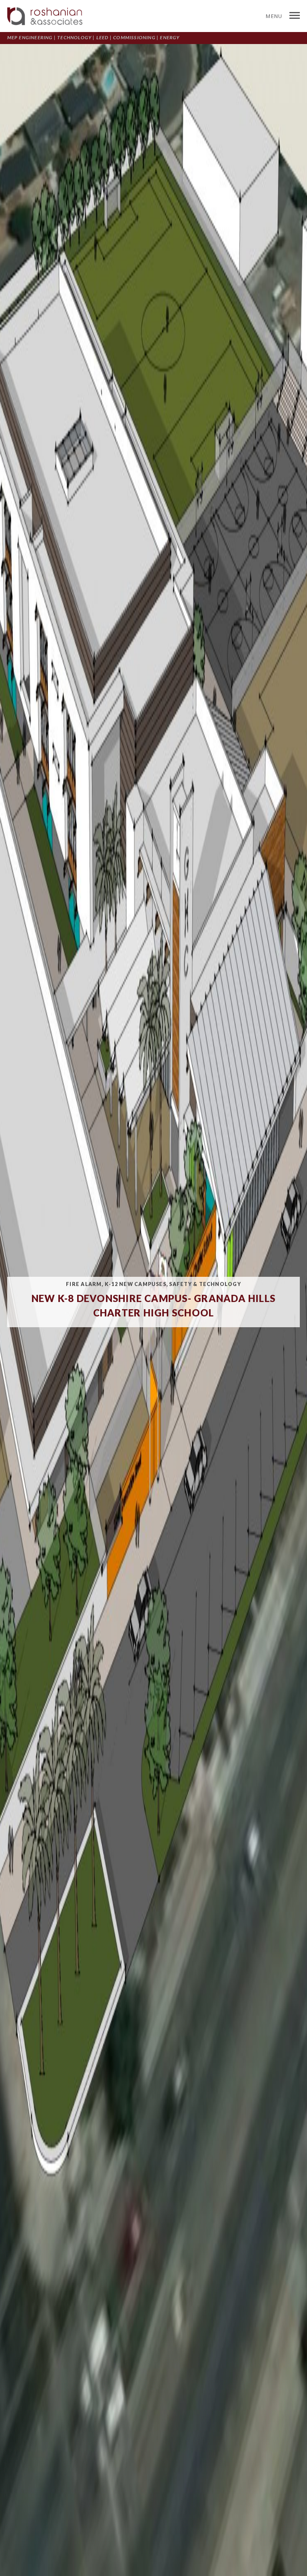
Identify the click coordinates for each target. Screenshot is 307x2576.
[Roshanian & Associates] (45, 16)
